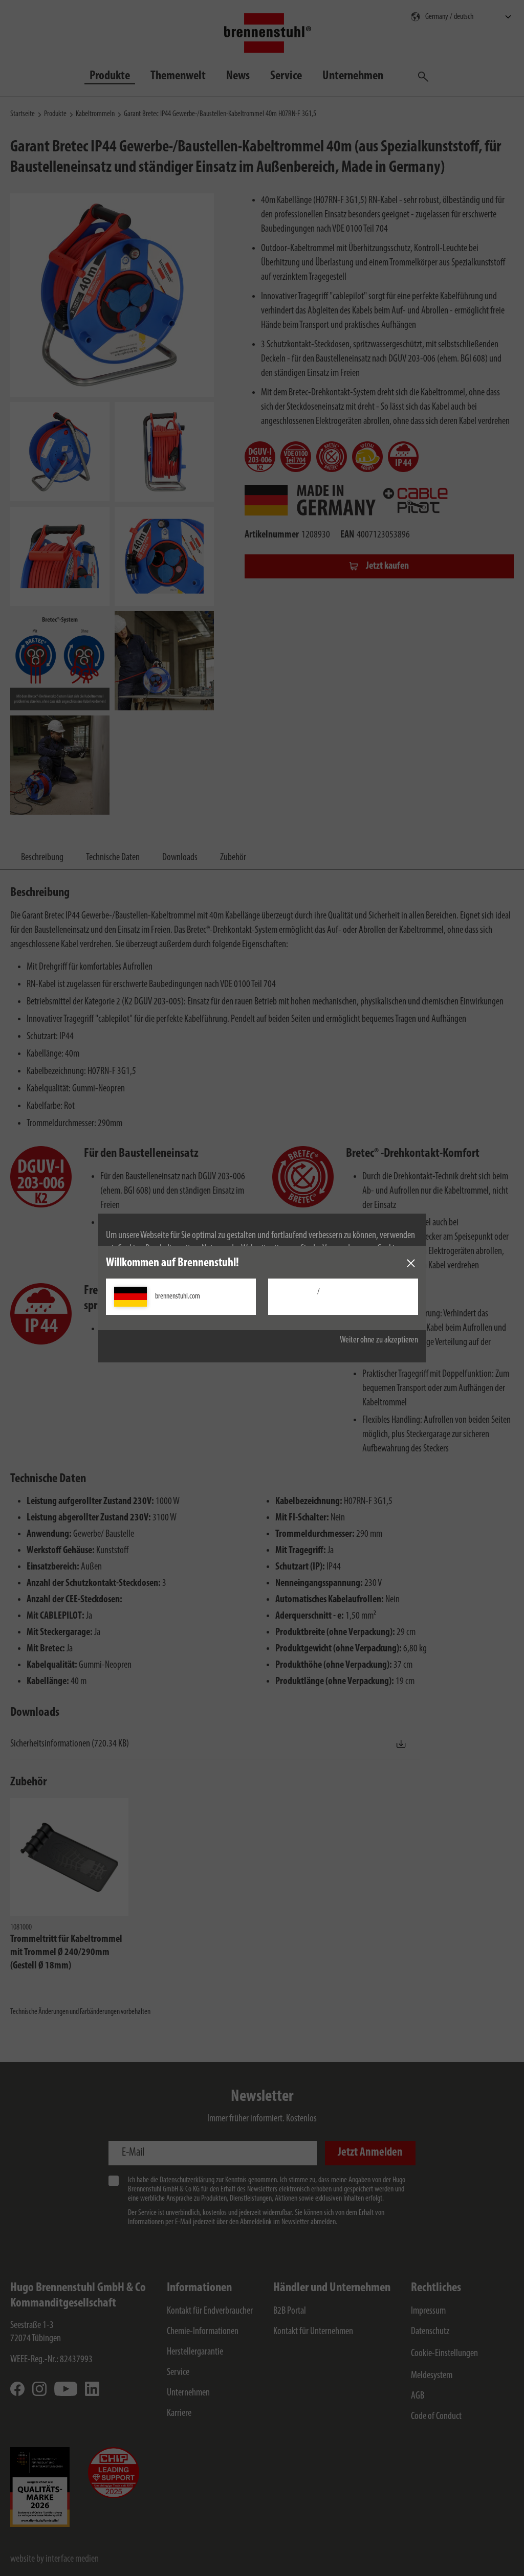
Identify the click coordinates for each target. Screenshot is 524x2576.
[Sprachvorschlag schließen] (411, 1263)
